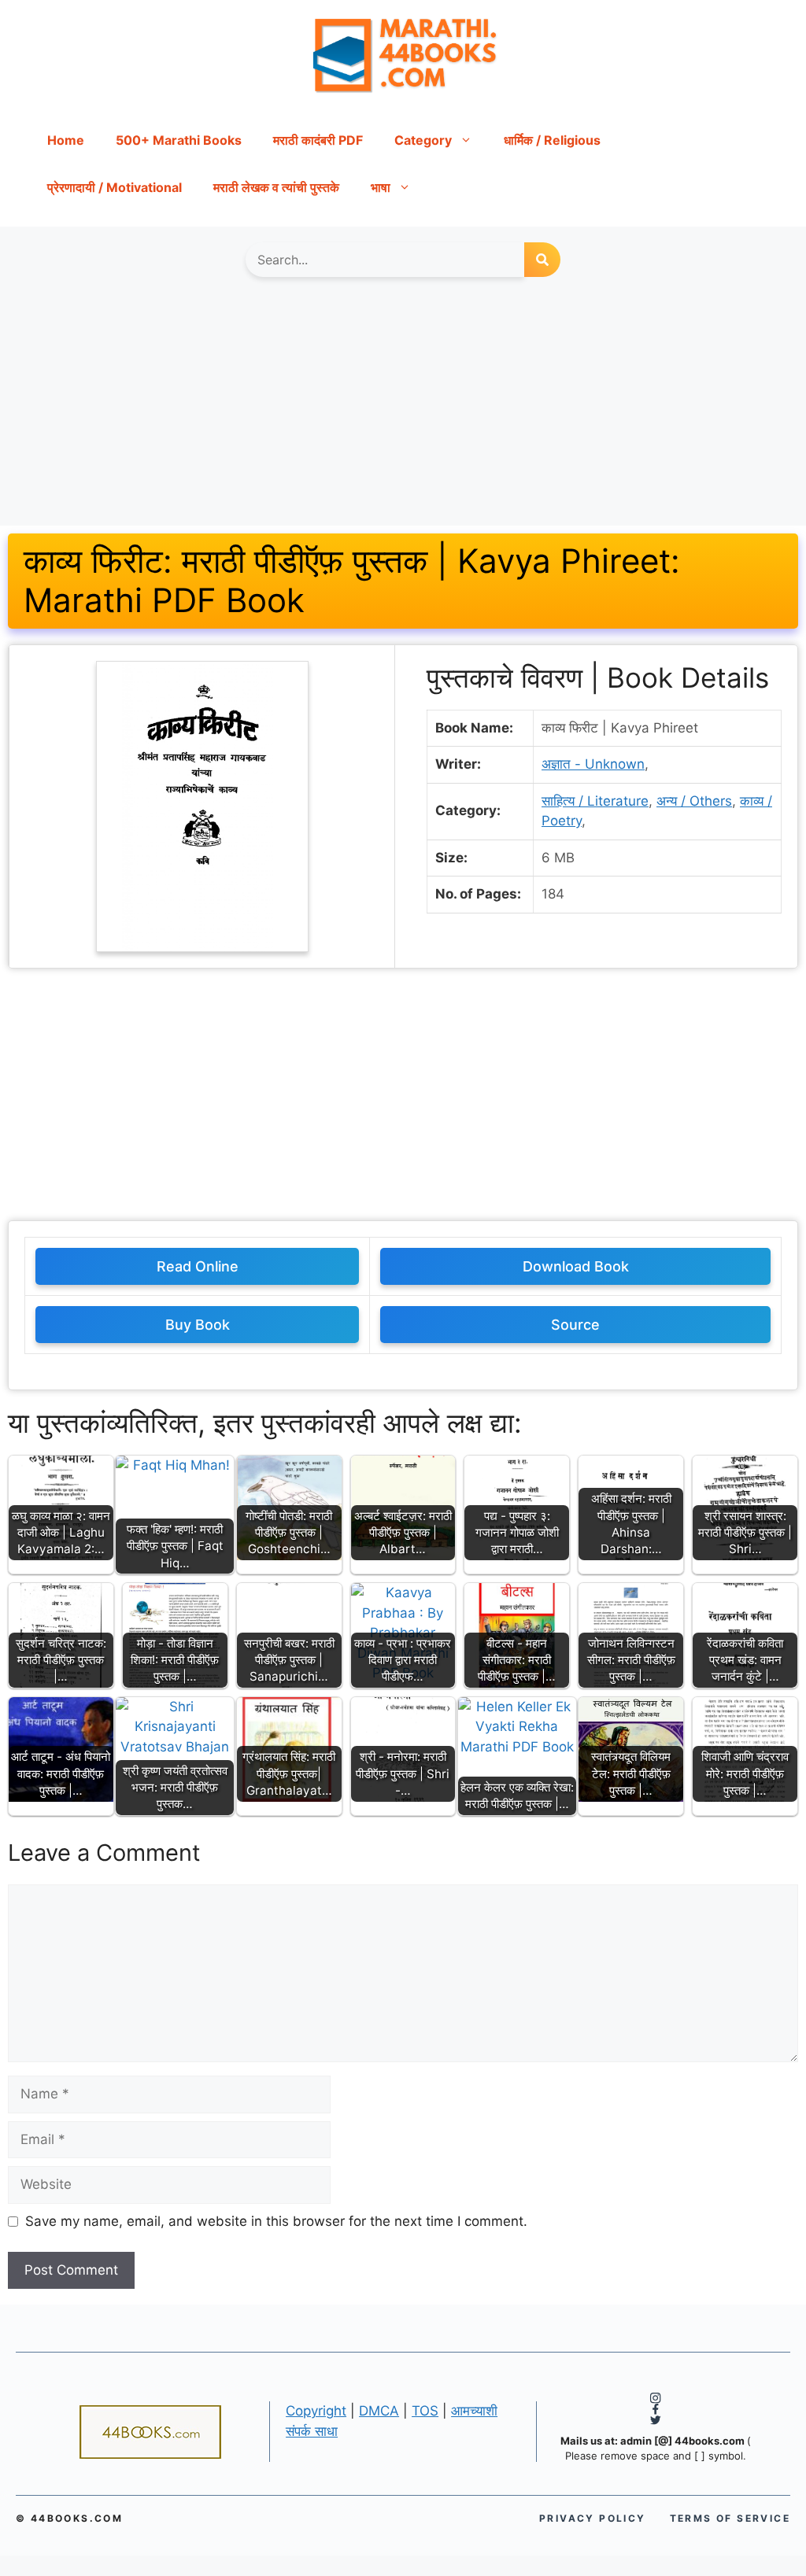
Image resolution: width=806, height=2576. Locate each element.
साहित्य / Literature (595, 801)
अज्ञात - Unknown (593, 764)
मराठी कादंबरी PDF (318, 140)
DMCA (379, 2411)
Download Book (576, 1266)
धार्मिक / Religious (552, 140)
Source (575, 1325)
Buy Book (198, 1325)
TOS (425, 2411)
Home (66, 140)
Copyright (316, 2411)
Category (423, 140)
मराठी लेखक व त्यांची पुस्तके (276, 187)
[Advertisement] (403, 409)
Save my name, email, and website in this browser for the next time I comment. (276, 2221)
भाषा (381, 187)
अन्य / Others (694, 801)
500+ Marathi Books (179, 140)
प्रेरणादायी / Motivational (115, 187)
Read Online (198, 1266)
